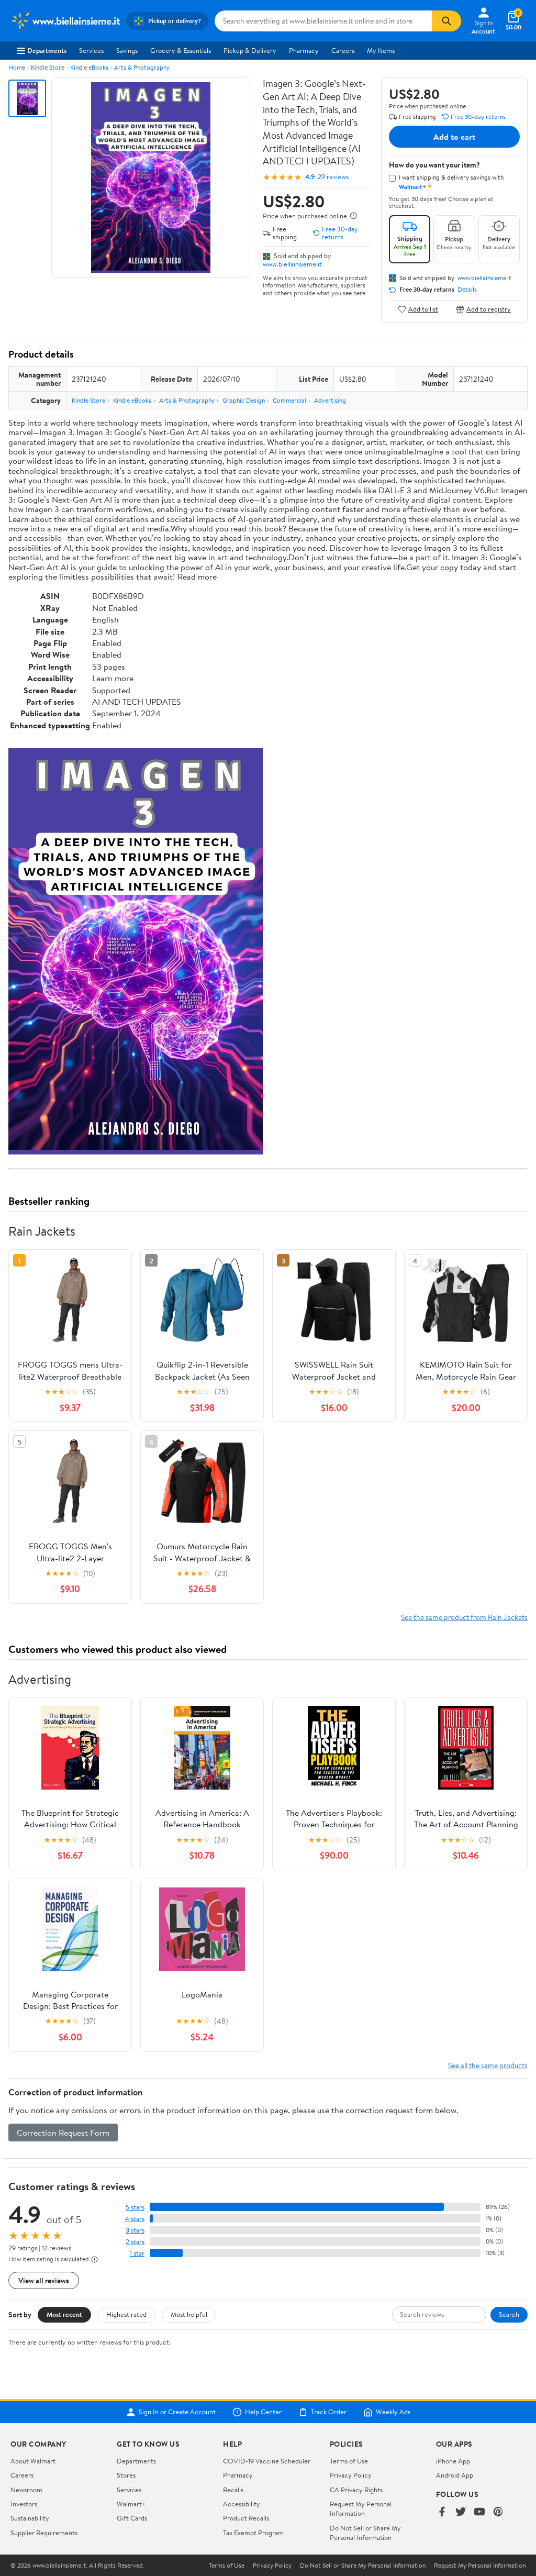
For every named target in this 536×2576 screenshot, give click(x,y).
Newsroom (26, 2490)
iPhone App (453, 2461)
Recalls (233, 2490)
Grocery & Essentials (181, 50)
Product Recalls (246, 2518)
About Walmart (33, 2461)
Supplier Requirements (44, 2533)
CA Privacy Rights (356, 2490)
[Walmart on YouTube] (479, 2512)
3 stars (135, 2230)
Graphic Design (244, 400)
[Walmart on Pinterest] (498, 2512)
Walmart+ (131, 2504)
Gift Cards (132, 2518)
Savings (127, 50)
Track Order (329, 2412)
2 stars (135, 2242)
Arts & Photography (142, 67)
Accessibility (242, 2504)
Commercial (289, 400)
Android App (455, 2475)
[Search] (446, 21)
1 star (137, 2253)
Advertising (330, 400)
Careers (343, 50)
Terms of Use (349, 2461)
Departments (47, 50)
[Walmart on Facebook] (442, 2512)
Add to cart (454, 137)
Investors (24, 2504)
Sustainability (30, 2518)
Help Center (263, 2412)
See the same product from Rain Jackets (464, 1617)
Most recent (64, 2314)
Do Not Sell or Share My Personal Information (365, 2533)
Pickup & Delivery (250, 50)
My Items (381, 50)
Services (91, 50)
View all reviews (44, 2280)
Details (467, 290)
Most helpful (189, 2314)
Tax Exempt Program (253, 2533)
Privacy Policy (351, 2475)
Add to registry (489, 309)
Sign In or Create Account (177, 2412)
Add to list (423, 309)
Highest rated (126, 2314)
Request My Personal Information (361, 2508)
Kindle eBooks (89, 67)
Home (17, 67)
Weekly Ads (393, 2412)
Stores (126, 2475)
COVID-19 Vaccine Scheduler (267, 2461)
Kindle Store (48, 67)
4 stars (135, 2219)
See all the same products (488, 2065)
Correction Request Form (63, 2133)
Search (509, 2314)
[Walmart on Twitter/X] (461, 2512)
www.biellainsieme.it (292, 264)
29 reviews (333, 177)
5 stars (135, 2207)
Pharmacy (304, 50)
